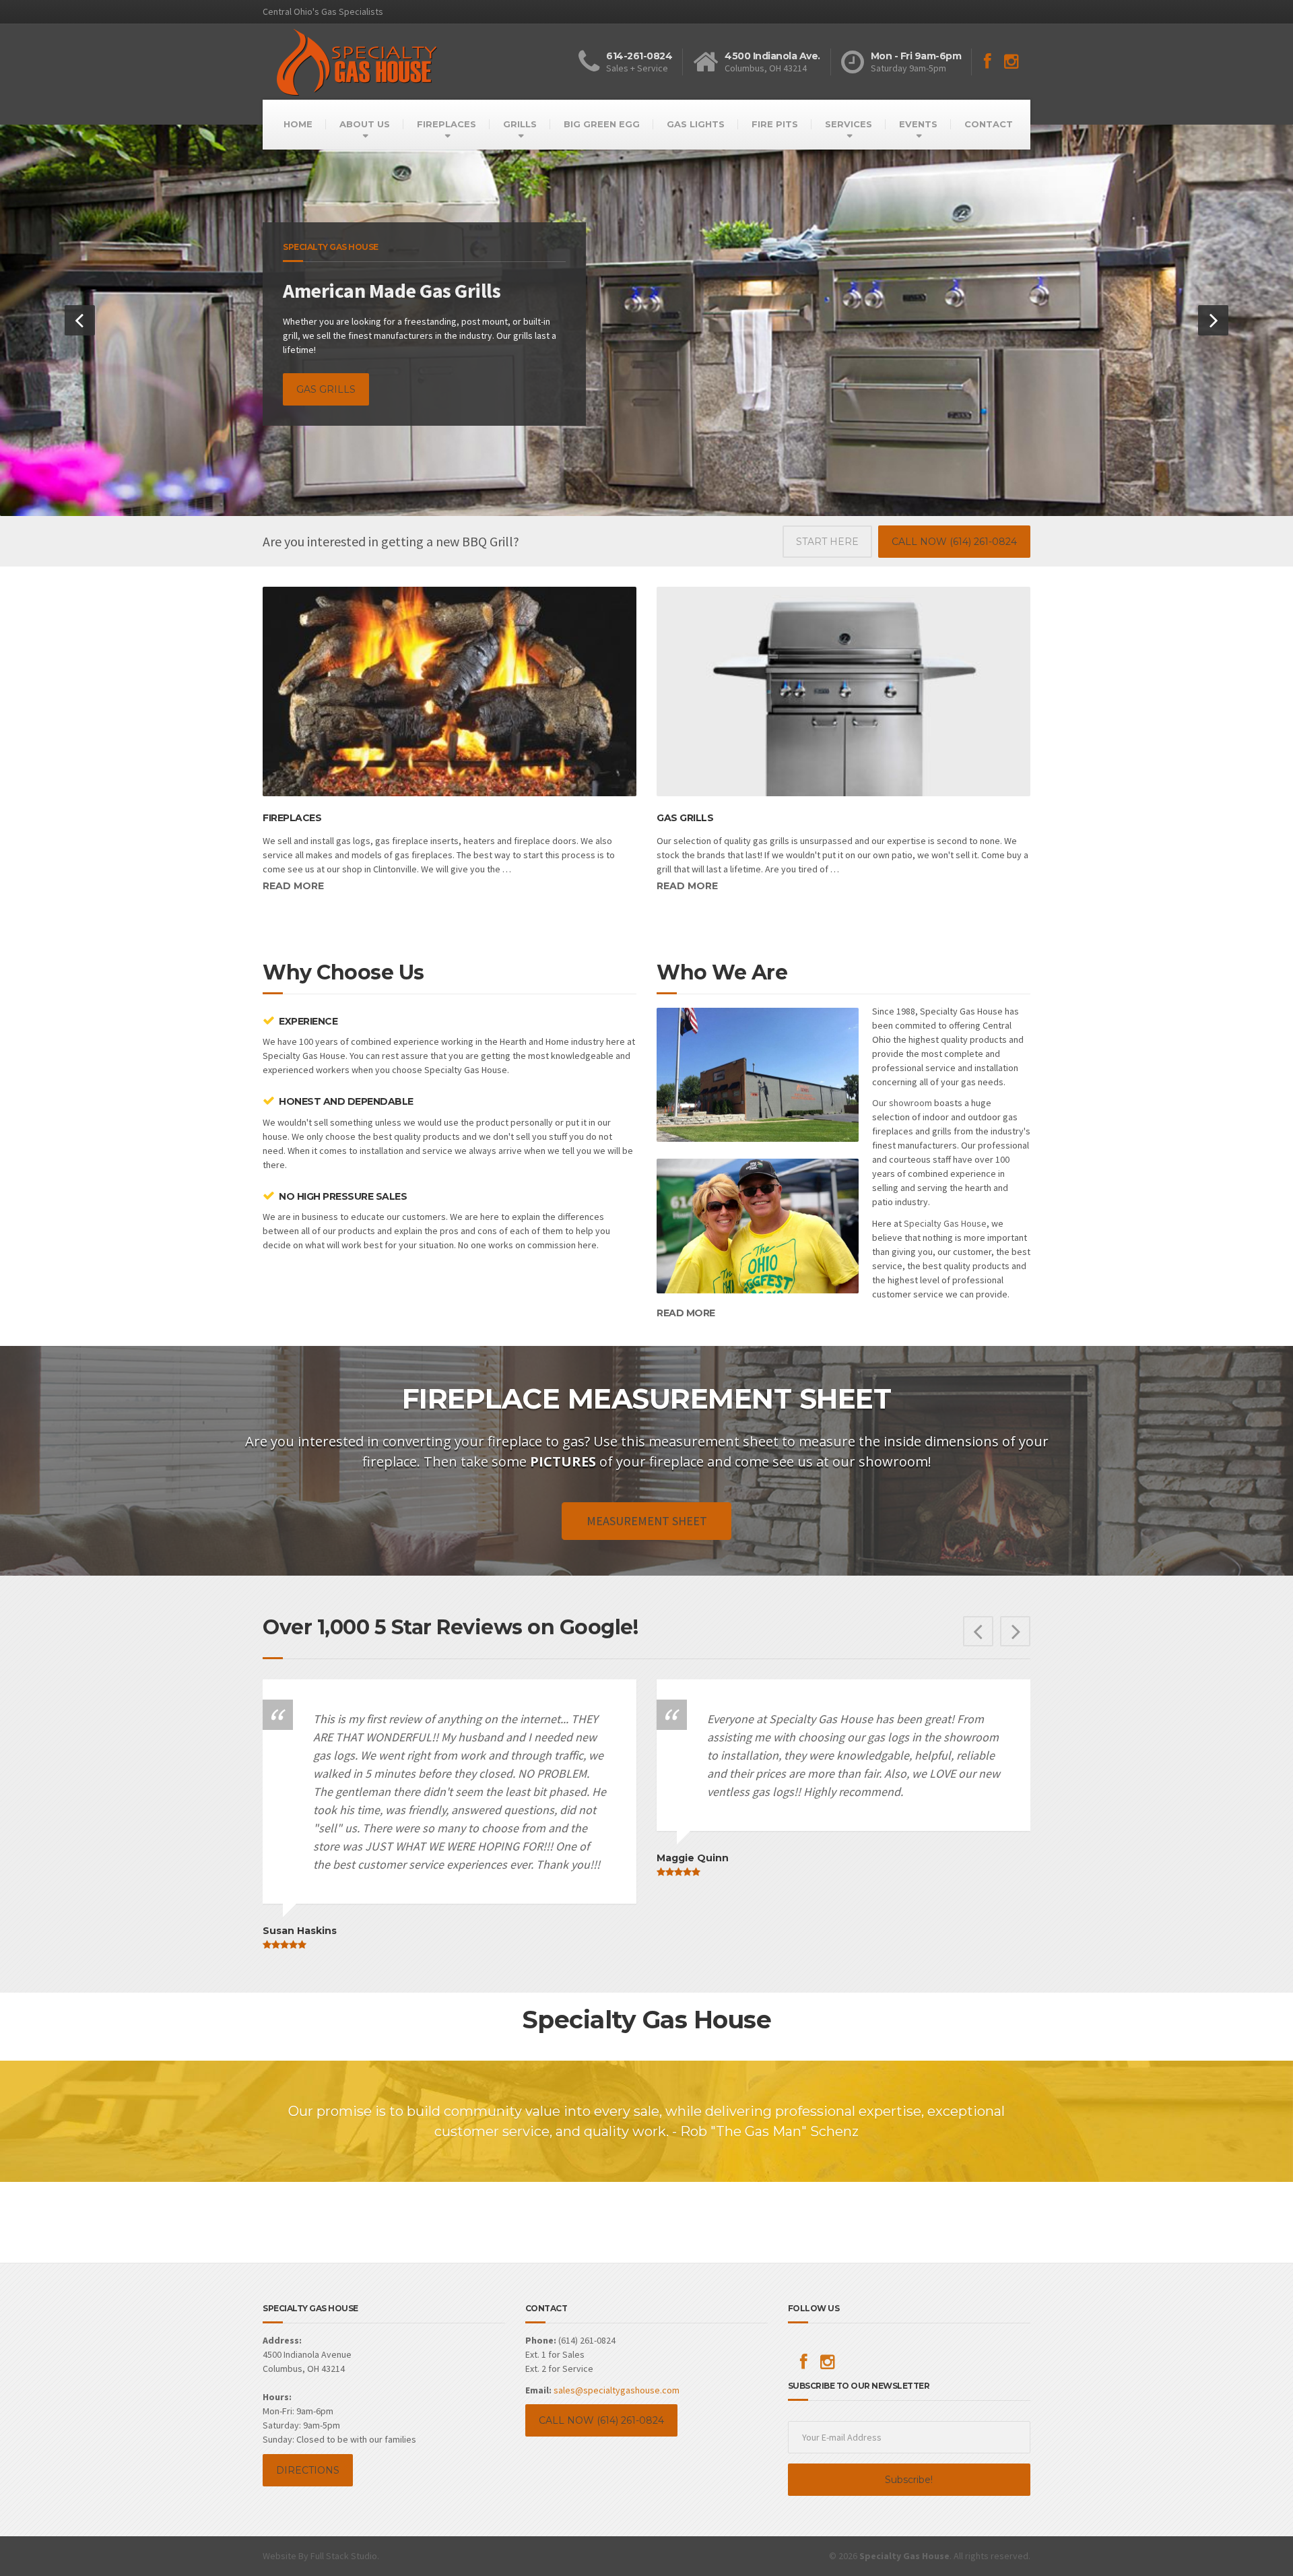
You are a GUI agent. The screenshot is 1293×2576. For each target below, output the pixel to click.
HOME (298, 124)
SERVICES (849, 124)
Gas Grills (685, 1720)
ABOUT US (365, 124)
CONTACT (989, 124)
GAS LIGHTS (696, 124)
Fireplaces (292, 1720)
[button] (80, 772)
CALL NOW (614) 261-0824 (954, 1444)
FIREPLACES (446, 124)
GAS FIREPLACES (339, 615)
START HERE (827, 1444)
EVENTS (918, 124)
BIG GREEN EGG (602, 124)
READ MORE (686, 2215)
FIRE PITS (775, 124)
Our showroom (902, 2005)
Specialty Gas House (945, 2125)
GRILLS (520, 124)
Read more (293, 1788)
